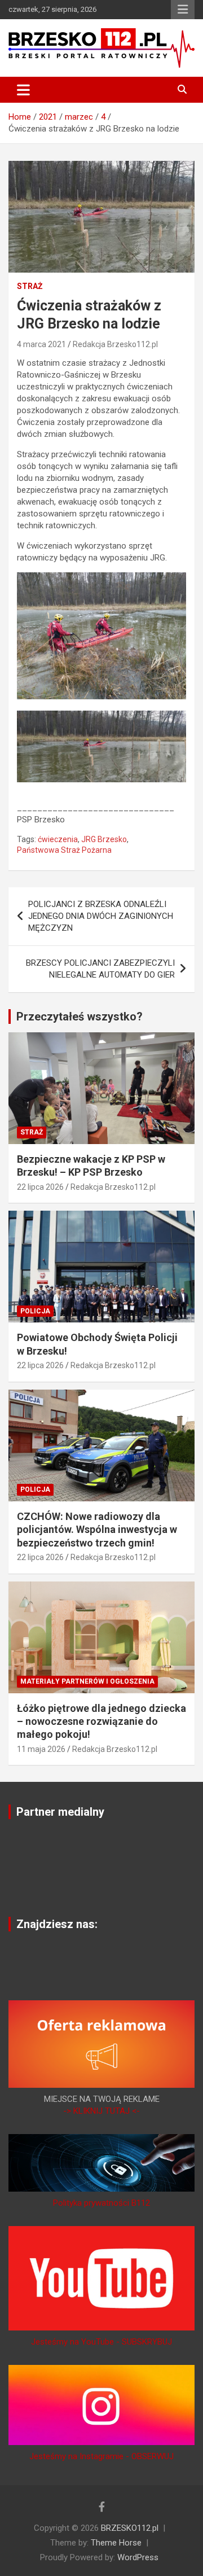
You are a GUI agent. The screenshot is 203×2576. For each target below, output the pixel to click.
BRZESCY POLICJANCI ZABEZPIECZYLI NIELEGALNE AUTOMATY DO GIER (100, 969)
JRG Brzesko (104, 839)
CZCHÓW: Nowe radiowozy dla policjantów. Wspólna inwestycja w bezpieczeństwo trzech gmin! (97, 1530)
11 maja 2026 (41, 1749)
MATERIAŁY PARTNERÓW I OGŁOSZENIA (87, 1681)
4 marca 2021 (41, 344)
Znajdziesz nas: (57, 1924)
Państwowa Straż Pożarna (64, 850)
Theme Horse (116, 2543)
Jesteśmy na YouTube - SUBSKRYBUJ (101, 2342)
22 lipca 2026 (40, 1187)
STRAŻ (30, 286)
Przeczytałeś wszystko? (80, 1017)
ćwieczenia (58, 839)
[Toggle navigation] (23, 90)
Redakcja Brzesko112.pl (115, 344)
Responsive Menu (183, 10)
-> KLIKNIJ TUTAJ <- (101, 2111)
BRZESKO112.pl (130, 2528)
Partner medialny (60, 1812)
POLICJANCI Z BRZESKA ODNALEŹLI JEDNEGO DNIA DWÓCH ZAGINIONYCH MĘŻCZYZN (101, 916)
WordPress (138, 2557)
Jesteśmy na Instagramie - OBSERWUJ (101, 2456)
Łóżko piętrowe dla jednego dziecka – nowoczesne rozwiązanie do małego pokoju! (101, 1721)
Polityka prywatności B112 (101, 2203)
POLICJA (35, 1311)
